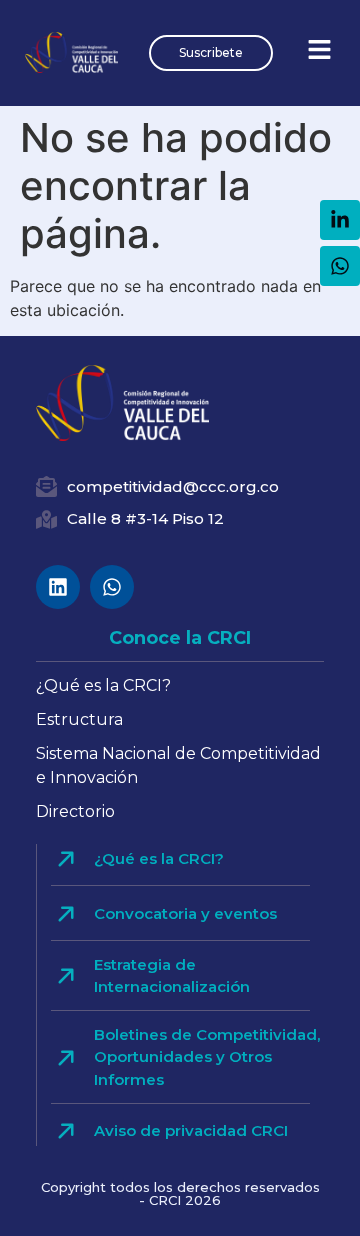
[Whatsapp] (112, 587)
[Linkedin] (58, 587)
